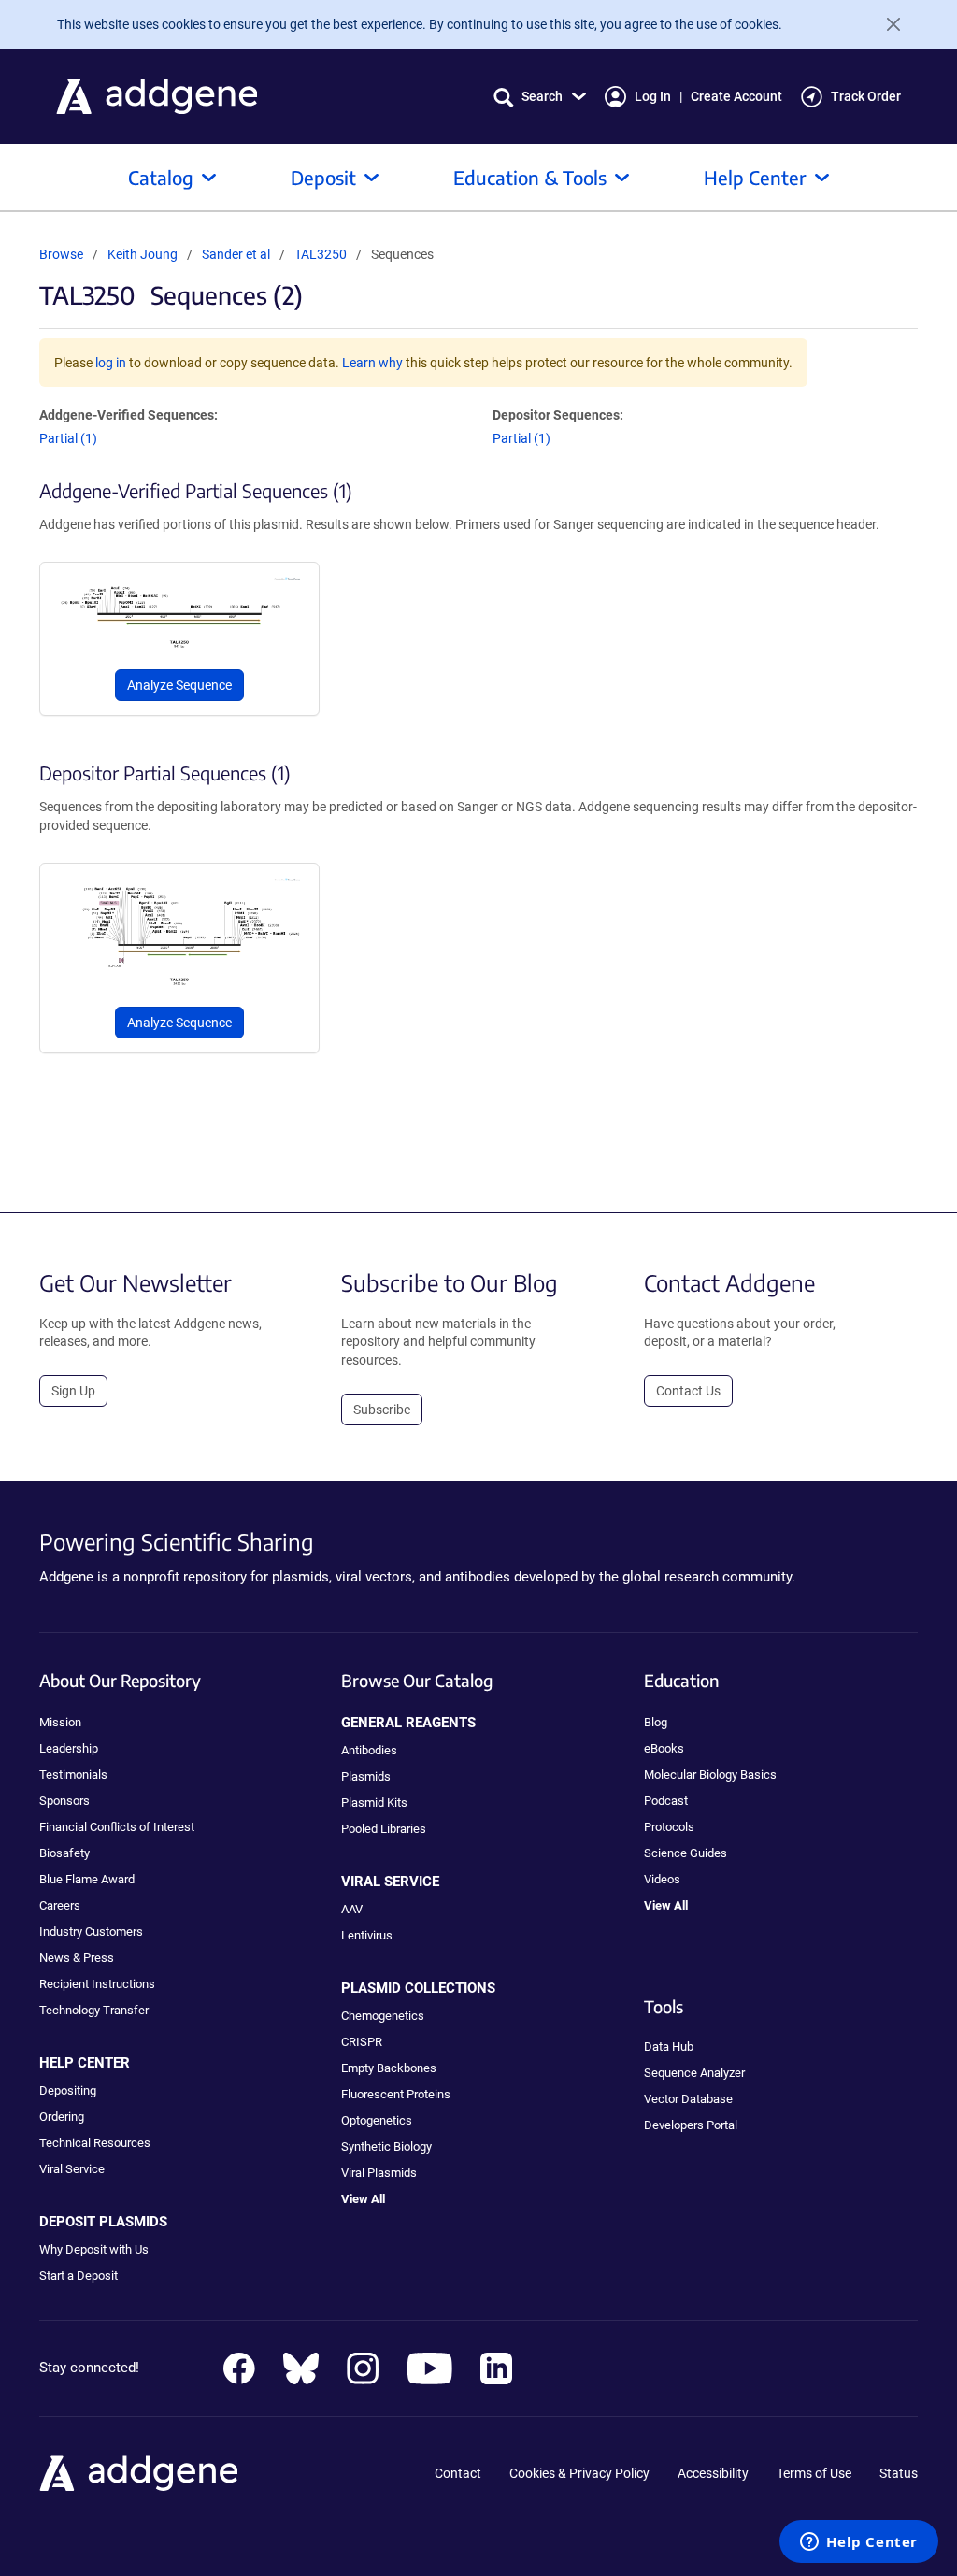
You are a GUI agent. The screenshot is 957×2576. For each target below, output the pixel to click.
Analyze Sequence (179, 685)
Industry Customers (91, 1932)
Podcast (666, 1801)
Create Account (736, 96)
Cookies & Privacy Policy (579, 2473)
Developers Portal (691, 2125)
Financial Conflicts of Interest (117, 1827)
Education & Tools (530, 177)
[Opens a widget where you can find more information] (859, 2543)
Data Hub (669, 2046)
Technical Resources (95, 2143)
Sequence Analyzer (694, 2073)
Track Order (866, 96)
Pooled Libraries (384, 1829)
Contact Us (688, 1391)
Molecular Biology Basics (710, 1775)
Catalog (161, 177)
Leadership (69, 1748)
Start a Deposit (79, 2275)
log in (111, 363)
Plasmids (366, 1776)
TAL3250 (321, 254)
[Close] (886, 24)
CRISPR (362, 2042)
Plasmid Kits (374, 1803)
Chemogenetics (383, 2016)
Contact (458, 2473)
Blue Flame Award (87, 1879)
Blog (656, 1722)
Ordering (62, 2117)
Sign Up (73, 1391)
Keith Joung (143, 254)
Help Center (755, 177)
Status (899, 2473)
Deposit (323, 177)
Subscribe (382, 1410)
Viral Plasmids (379, 2173)
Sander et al (237, 254)
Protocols (669, 1827)
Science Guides (686, 1853)
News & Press (77, 1958)
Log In (653, 96)
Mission (60, 1722)
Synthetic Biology (386, 2147)
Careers (60, 1905)
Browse (61, 254)
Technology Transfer (94, 2010)
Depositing (68, 2090)
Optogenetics (377, 2120)
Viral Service (72, 2169)
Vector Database (688, 2099)
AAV (352, 1909)
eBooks (664, 1748)
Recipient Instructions (97, 1984)
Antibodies (369, 1750)
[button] (540, 97)
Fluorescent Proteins (396, 2094)
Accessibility (713, 2473)
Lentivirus (367, 1935)
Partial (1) (68, 438)
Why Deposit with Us (94, 2249)
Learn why (372, 363)
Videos (662, 1879)
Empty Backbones (389, 2068)
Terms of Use (814, 2473)
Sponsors (64, 1801)
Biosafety (64, 1853)
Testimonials (73, 1775)
